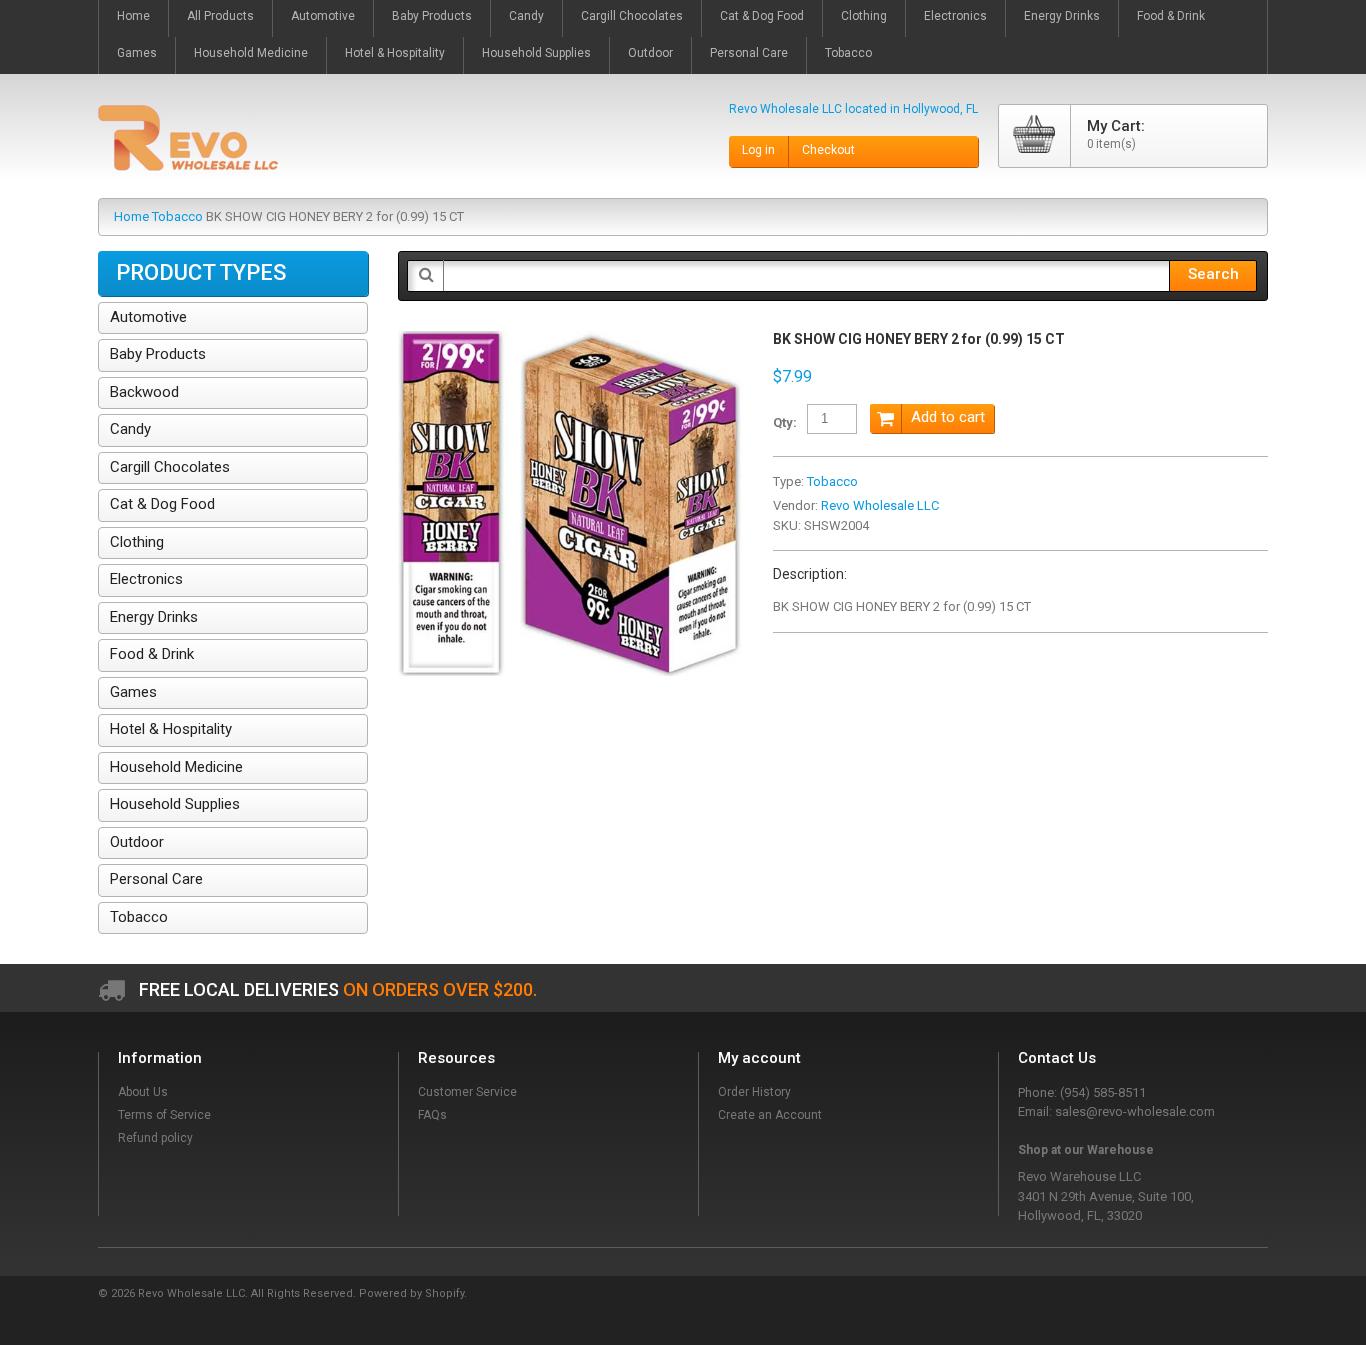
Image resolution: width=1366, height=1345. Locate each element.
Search (1213, 274)
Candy (130, 429)
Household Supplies (175, 804)
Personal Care (156, 879)
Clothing (137, 542)
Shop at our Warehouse (1086, 1150)
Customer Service (467, 1092)
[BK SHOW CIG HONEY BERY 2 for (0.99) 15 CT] (570, 340)
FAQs (432, 1115)
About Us (143, 1092)
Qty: (785, 422)
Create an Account (770, 1115)
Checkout (828, 150)
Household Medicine (176, 767)
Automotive (148, 317)
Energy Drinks (154, 617)
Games (133, 692)
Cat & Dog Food (162, 504)
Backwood (144, 392)
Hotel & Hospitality (171, 729)
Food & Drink (152, 654)
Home (131, 216)
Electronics (146, 579)
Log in (758, 150)
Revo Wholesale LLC (880, 505)
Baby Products (158, 354)
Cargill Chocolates (170, 467)
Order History (754, 1092)
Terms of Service (164, 1115)
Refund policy (155, 1138)
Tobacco (177, 216)
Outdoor (137, 842)
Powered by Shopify (411, 1293)
